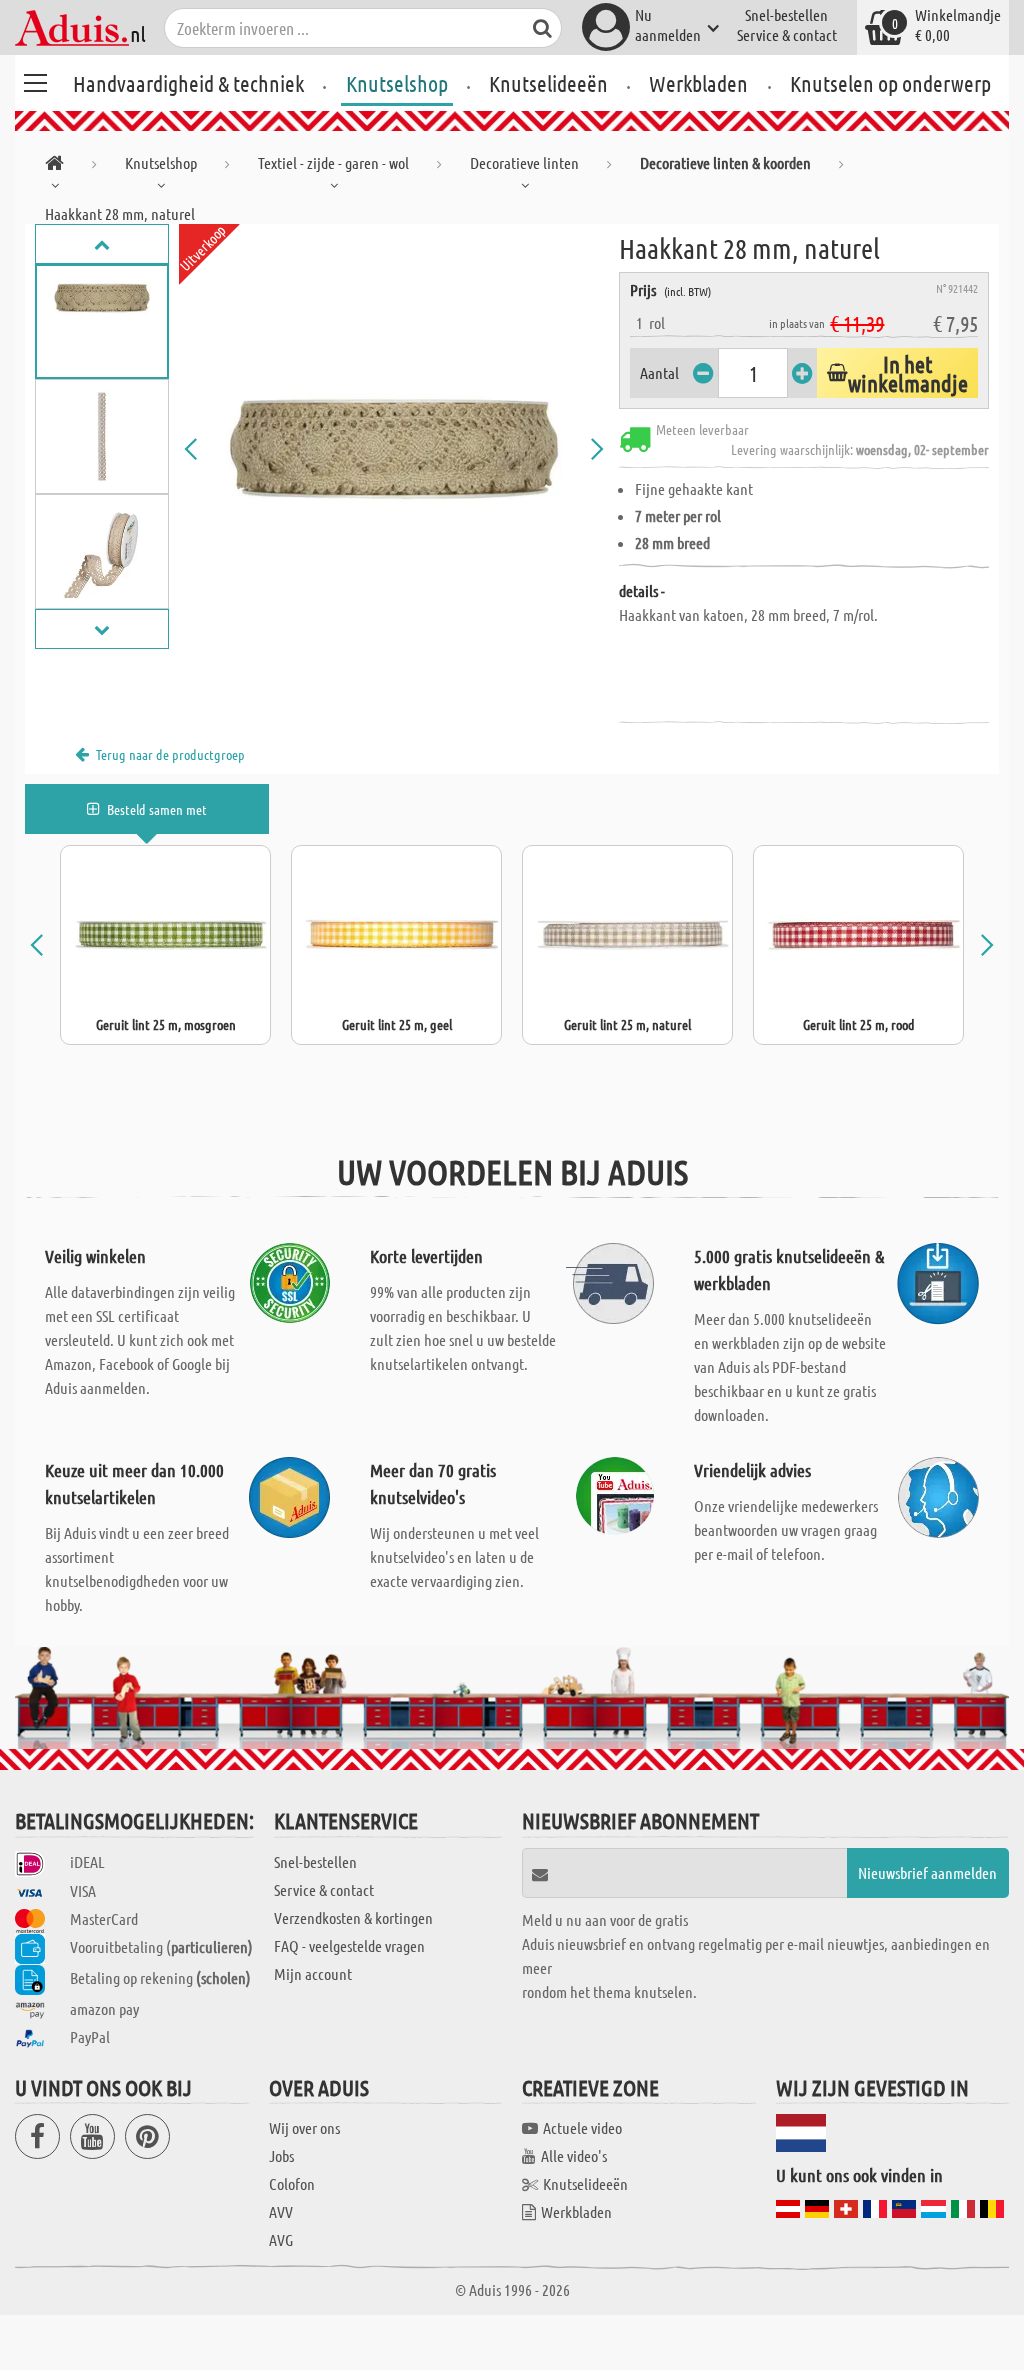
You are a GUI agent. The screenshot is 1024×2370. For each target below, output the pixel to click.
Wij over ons (304, 2127)
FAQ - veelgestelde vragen (349, 1945)
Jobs (281, 2155)
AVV (281, 2211)
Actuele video (582, 2127)
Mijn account (313, 1973)
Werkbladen (698, 83)
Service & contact (787, 34)
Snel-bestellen (786, 14)
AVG (281, 2239)
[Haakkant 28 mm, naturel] (394, 449)
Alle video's (574, 2155)
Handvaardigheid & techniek (188, 83)
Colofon (292, 2183)
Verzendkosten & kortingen (353, 1917)
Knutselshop (397, 83)
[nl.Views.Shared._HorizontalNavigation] (54, 166)
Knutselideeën (548, 83)
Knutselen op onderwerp (890, 83)
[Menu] (35, 80)
